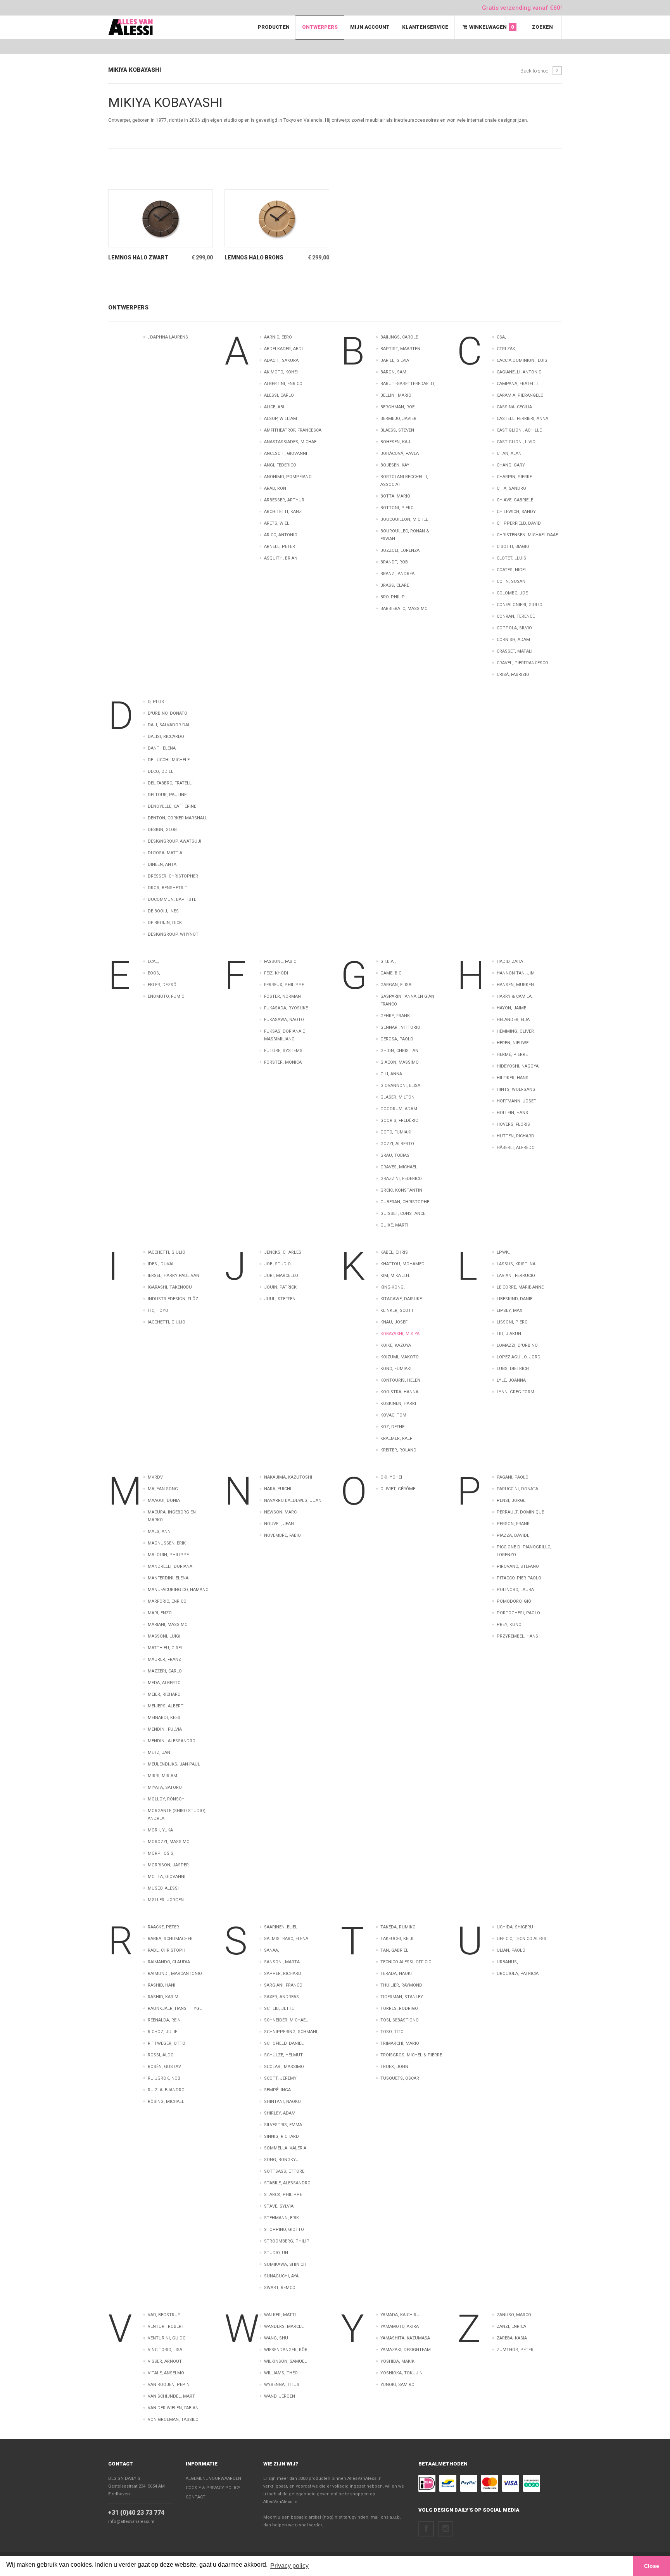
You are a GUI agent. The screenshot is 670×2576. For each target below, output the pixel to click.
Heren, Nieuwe (513, 1043)
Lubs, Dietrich (513, 1369)
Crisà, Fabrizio (513, 675)
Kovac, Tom (393, 1415)
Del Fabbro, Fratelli (170, 783)
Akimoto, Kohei (281, 372)
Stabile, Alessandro (287, 2183)
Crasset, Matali (515, 651)
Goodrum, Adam (399, 1109)
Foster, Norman (282, 996)
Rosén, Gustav (164, 2067)
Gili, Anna (391, 1074)
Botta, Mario (395, 496)
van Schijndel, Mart (171, 2396)
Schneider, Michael (286, 2020)
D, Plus (156, 702)
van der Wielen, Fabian (173, 2408)
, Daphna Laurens (168, 337)
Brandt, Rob (394, 562)
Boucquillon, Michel (404, 519)
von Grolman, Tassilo (173, 2420)
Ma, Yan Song (163, 1489)
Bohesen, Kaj (395, 442)
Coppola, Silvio (514, 628)
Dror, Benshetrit (167, 888)
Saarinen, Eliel (281, 1927)
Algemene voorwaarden (213, 2478)
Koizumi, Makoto (400, 1357)
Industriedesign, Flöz (173, 1299)
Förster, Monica (283, 1062)
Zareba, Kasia (512, 2338)
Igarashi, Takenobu (170, 1287)
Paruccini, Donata (517, 1489)
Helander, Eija (513, 1020)
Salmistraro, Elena (286, 1939)
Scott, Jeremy (280, 2078)
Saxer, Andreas (281, 1997)
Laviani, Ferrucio (516, 1276)
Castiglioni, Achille (519, 430)
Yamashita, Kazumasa (405, 2338)
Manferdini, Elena (168, 1578)
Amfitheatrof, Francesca (293, 430)
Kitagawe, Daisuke (401, 1299)
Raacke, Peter (163, 1927)
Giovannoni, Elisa (400, 1086)
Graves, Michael (399, 1167)
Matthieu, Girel (165, 1648)
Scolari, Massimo (284, 2067)
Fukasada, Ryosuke (286, 1008)
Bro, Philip (393, 597)
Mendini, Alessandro (172, 1741)
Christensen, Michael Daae (527, 535)
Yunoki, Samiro (397, 2385)
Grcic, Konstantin (401, 1190)
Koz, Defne (392, 1427)
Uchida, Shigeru (515, 1927)
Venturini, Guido (167, 2338)
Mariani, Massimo (168, 1625)
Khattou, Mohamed (402, 1264)
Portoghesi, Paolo (518, 1613)
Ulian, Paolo (511, 1950)
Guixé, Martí (394, 1225)
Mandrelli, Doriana (170, 1566)
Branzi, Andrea (397, 574)
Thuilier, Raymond (401, 1985)
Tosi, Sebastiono (400, 2020)
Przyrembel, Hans (517, 1636)
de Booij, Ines (163, 911)
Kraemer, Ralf (396, 1438)
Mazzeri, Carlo (165, 1671)
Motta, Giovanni (167, 1877)
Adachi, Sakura (281, 360)
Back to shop (534, 71)
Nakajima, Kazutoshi (288, 1477)
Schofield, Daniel (284, 2043)
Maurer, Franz (164, 1659)
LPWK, (503, 1252)
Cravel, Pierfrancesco (522, 663)
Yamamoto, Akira (400, 2326)
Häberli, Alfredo (516, 1148)
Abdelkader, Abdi (283, 349)
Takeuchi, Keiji (397, 1939)
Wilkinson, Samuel (285, 2361)
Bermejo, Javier (398, 419)
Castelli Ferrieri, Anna (522, 419)
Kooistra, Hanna (399, 1392)
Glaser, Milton (397, 1097)
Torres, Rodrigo (399, 2008)
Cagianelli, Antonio (519, 372)
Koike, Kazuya (396, 1345)
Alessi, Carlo (279, 395)
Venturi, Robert (166, 2326)
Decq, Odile (161, 771)
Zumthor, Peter (515, 2350)
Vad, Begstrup (164, 2315)
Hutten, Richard (515, 1136)
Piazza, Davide (513, 1535)
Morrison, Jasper (168, 1865)
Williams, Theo (281, 2373)
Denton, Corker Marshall (178, 818)
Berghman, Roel (399, 407)
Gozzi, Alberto (397, 1144)
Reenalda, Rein (164, 2020)
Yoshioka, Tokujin (401, 2373)
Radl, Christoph (167, 1950)
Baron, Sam (393, 372)
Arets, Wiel (277, 523)
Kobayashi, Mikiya (400, 1334)
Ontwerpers (320, 27)
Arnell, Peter (280, 547)
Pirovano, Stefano (518, 1566)
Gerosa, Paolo (397, 1039)
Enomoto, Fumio (166, 996)
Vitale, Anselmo (166, 2373)
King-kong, (393, 1287)
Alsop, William (281, 419)
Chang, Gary (511, 465)
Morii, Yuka (160, 1830)
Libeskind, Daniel (516, 1299)
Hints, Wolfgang (516, 1089)
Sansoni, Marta (282, 1962)
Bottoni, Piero (397, 508)
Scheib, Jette (279, 2008)
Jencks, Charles (283, 1252)
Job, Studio (277, 1264)
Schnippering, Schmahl (291, 2032)
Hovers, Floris (513, 1124)
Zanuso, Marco (514, 2315)
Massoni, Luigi (164, 1636)
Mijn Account (370, 27)
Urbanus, (507, 1962)
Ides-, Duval (161, 1264)
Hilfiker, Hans (513, 1078)
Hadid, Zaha (510, 961)
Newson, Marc (280, 1512)
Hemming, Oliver (515, 1031)
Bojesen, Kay (395, 465)
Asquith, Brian (281, 558)
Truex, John (394, 2067)
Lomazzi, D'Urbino (517, 1345)
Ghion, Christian (399, 1051)
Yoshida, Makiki (398, 2361)
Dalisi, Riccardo (166, 737)
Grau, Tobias (395, 1155)
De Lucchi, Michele (169, 760)
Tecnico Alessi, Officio (406, 1962)
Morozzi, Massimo (169, 1842)
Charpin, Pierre (514, 477)
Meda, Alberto (164, 1683)
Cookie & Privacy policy (213, 2488)
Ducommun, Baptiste (172, 899)
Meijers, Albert (166, 1706)
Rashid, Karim (163, 1997)
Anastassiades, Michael (291, 442)
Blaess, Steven (397, 430)
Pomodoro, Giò (514, 1601)
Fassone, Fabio (280, 961)
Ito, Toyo (158, 1310)
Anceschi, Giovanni (286, 454)
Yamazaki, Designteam (406, 2350)
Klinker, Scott (397, 1310)
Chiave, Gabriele (515, 500)
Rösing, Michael (166, 2102)
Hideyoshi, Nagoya (518, 1066)
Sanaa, (272, 1950)
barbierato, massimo (404, 609)
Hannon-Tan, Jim (516, 973)
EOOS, (154, 973)
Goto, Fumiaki (396, 1132)
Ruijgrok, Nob (164, 2078)
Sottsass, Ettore (284, 2171)
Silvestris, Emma (283, 2125)
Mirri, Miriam (162, 1776)
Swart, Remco (280, 2288)
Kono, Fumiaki (396, 1369)
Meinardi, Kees (164, 1718)
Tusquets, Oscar (400, 2078)
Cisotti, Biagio (513, 547)
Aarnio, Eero (278, 337)
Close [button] (652, 2566)
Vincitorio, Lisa (165, 2350)
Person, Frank (513, 1524)
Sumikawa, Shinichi (286, 2264)
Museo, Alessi (163, 1888)
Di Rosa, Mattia (165, 853)
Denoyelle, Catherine (172, 806)
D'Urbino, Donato (167, 713)
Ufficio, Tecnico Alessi (522, 1939)
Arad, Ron (275, 488)
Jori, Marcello (281, 1276)
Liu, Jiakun (509, 1334)
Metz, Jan (159, 1753)
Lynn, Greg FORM (515, 1392)
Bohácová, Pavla (400, 454)
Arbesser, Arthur (284, 500)
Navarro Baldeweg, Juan (293, 1501)
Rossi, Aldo (161, 2055)
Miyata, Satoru (165, 1787)
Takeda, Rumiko (398, 1927)
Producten (274, 27)
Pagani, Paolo (513, 1477)
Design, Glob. (163, 830)
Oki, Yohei (391, 1477)
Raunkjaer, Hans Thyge (175, 2008)
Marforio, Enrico (167, 1601)
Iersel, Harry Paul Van (174, 1276)
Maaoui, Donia (164, 1501)
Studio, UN (276, 2253)
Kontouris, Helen (400, 1380)
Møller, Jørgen (166, 1900)
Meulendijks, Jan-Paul (174, 1764)
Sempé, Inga (277, 2090)
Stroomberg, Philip (287, 2241)
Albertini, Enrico (283, 384)
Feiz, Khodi (276, 973)
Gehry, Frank (395, 1016)
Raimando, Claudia (169, 1962)
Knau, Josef (394, 1322)
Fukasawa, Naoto (284, 1020)
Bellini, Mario (396, 395)
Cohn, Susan (511, 581)
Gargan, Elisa (396, 985)
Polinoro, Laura (515, 1590)
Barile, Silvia (395, 360)
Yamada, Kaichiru (400, 2315)
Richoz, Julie (162, 2032)
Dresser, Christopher (173, 876)
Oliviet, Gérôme (398, 1489)
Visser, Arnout (165, 2361)
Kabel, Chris (394, 1252)
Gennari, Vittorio (400, 1027)
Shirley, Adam (280, 2113)
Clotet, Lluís (511, 558)
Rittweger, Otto (167, 2043)
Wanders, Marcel (284, 2326)
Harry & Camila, (515, 996)
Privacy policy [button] (289, 2566)
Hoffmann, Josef (516, 1101)
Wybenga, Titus (282, 2385)
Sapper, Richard (283, 1974)
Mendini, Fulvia (165, 1729)
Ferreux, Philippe (284, 985)
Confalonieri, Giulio (520, 605)
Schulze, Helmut (283, 2055)
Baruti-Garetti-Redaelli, (408, 384)
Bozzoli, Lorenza (400, 550)
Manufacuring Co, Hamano (178, 1590)
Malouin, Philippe (168, 1555)
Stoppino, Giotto (284, 2230)
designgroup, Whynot (173, 934)
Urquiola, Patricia (518, 1974)
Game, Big (391, 973)
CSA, (501, 337)
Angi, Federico (280, 465)
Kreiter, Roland (398, 1450)
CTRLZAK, (507, 349)
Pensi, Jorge (511, 1501)
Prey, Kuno (509, 1625)
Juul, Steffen (280, 1299)
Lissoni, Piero (512, 1322)
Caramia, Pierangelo (520, 395)
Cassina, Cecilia (514, 407)
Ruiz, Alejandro (166, 2090)
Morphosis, (161, 1853)
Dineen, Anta (162, 865)
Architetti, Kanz (283, 512)
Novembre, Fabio (282, 1535)
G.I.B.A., (388, 961)
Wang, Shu (276, 2338)
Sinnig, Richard (281, 2136)
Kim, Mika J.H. (395, 1276)
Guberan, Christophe (405, 1202)
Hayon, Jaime (511, 1008)
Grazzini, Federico (401, 1179)
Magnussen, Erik (167, 1543)
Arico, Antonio (281, 535)
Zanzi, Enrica (511, 2326)
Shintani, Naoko (282, 2102)
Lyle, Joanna (511, 1380)
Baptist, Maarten (400, 349)
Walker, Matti (280, 2315)
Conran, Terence (516, 616)
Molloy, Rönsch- (167, 1799)
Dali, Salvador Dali (170, 725)
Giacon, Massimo (400, 1062)
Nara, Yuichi (278, 1489)
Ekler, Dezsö (162, 985)
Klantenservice (425, 27)
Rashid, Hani (161, 1985)
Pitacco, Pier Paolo (519, 1578)
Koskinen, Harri (398, 1404)
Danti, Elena (162, 748)
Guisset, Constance (403, 1214)
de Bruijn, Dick (165, 923)
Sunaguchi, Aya (281, 2276)
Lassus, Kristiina (516, 1264)
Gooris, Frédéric (399, 1120)
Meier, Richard (164, 1694)
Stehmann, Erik (281, 2218)
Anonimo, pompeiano (288, 477)
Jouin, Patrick (280, 1287)
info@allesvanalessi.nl (131, 2522)
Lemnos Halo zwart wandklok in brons (138, 258)
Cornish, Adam (513, 640)
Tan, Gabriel (394, 1950)
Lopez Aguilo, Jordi (519, 1357)
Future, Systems (283, 1051)
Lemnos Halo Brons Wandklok (254, 258)
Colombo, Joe (512, 593)
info (149, 241)
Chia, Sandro (511, 488)
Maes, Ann (159, 1532)
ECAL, (153, 961)
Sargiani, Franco (283, 1985)
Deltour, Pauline (167, 795)
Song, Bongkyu (281, 2160)
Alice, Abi (274, 407)
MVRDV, (156, 1477)
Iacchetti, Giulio (167, 1252)
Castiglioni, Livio (516, 442)
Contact (121, 2464)
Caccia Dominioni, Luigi (523, 360)
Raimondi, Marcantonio (175, 1974)
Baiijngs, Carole (399, 337)
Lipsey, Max (509, 1310)
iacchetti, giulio (167, 1322)
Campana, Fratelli (517, 384)
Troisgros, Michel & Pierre (411, 2055)
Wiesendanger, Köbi (286, 2350)
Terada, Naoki (396, 1974)
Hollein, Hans (512, 1113)
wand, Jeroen (280, 2396)
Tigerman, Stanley (402, 1997)
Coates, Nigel (512, 570)
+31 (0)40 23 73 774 (136, 2513)
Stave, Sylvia (279, 2206)
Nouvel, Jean (279, 1524)
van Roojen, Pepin (169, 2385)
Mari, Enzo (160, 1613)
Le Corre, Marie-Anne (520, 1287)
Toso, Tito (392, 2032)
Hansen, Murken (515, 985)
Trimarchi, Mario (400, 2043)
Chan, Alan (509, 454)
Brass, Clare (395, 585)
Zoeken (542, 27)
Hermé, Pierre (512, 1055)
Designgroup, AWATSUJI (174, 841)
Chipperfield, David (519, 523)
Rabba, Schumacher (170, 1939)
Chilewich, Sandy (516, 512)
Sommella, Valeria (285, 2148)
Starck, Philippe (283, 2195)
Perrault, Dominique (520, 1512)
